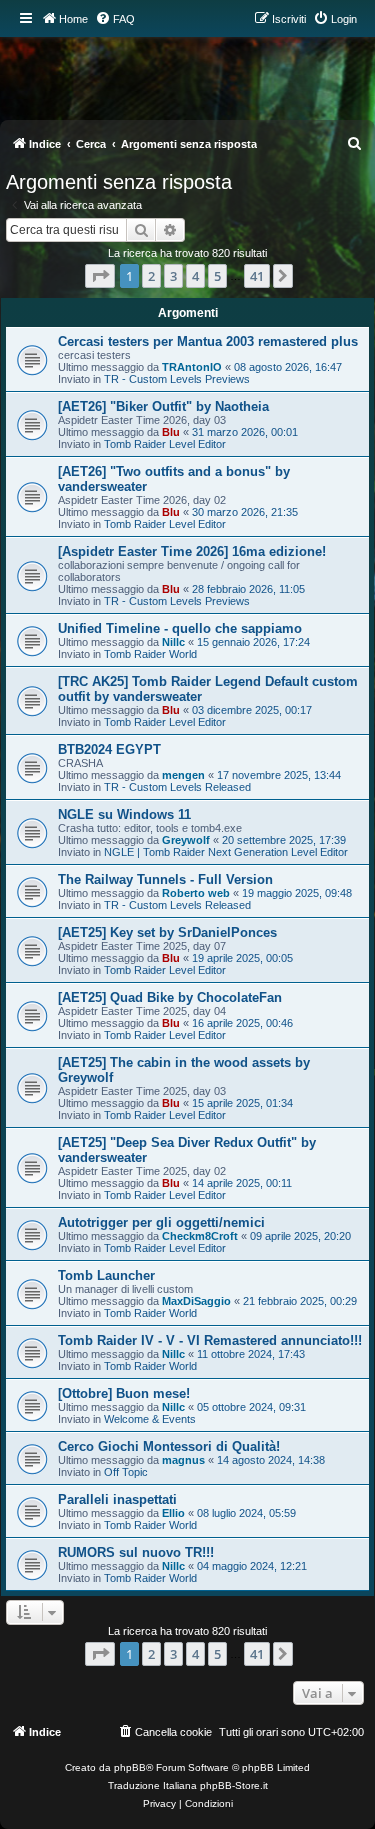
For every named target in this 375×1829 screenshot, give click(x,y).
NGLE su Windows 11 (124, 814)
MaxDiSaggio (196, 1301)
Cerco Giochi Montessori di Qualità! (169, 1446)
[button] (100, 276)
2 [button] (151, 276)
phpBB (130, 1767)
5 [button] (217, 276)
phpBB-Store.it (234, 1785)
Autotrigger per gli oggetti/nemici (161, 1222)
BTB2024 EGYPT (109, 749)
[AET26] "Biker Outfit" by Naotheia (163, 406)
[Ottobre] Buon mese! (124, 1393)
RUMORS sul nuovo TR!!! (136, 1552)
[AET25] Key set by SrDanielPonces (167, 932)
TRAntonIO (192, 367)
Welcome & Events (150, 1419)
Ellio (173, 1513)
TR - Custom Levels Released (177, 787)
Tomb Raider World (150, 654)
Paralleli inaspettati (117, 1499)
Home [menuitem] (73, 19)
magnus (183, 1460)
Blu (171, 432)
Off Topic (126, 1472)
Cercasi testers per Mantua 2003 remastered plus (208, 341)
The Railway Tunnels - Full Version (165, 879)
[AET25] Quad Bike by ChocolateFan (170, 997)
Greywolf (186, 840)
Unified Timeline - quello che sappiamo (180, 628)
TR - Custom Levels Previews (177, 379)
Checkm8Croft (200, 1236)
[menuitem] (115, 19)
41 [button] (257, 276)
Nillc (173, 642)
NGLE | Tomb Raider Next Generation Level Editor (226, 852)
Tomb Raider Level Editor (165, 444)
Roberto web (196, 893)
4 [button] (195, 276)
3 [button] (173, 276)
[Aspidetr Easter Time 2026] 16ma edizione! (192, 551)
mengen (183, 775)
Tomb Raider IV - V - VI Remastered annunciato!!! (210, 1340)
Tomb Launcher (106, 1275)
